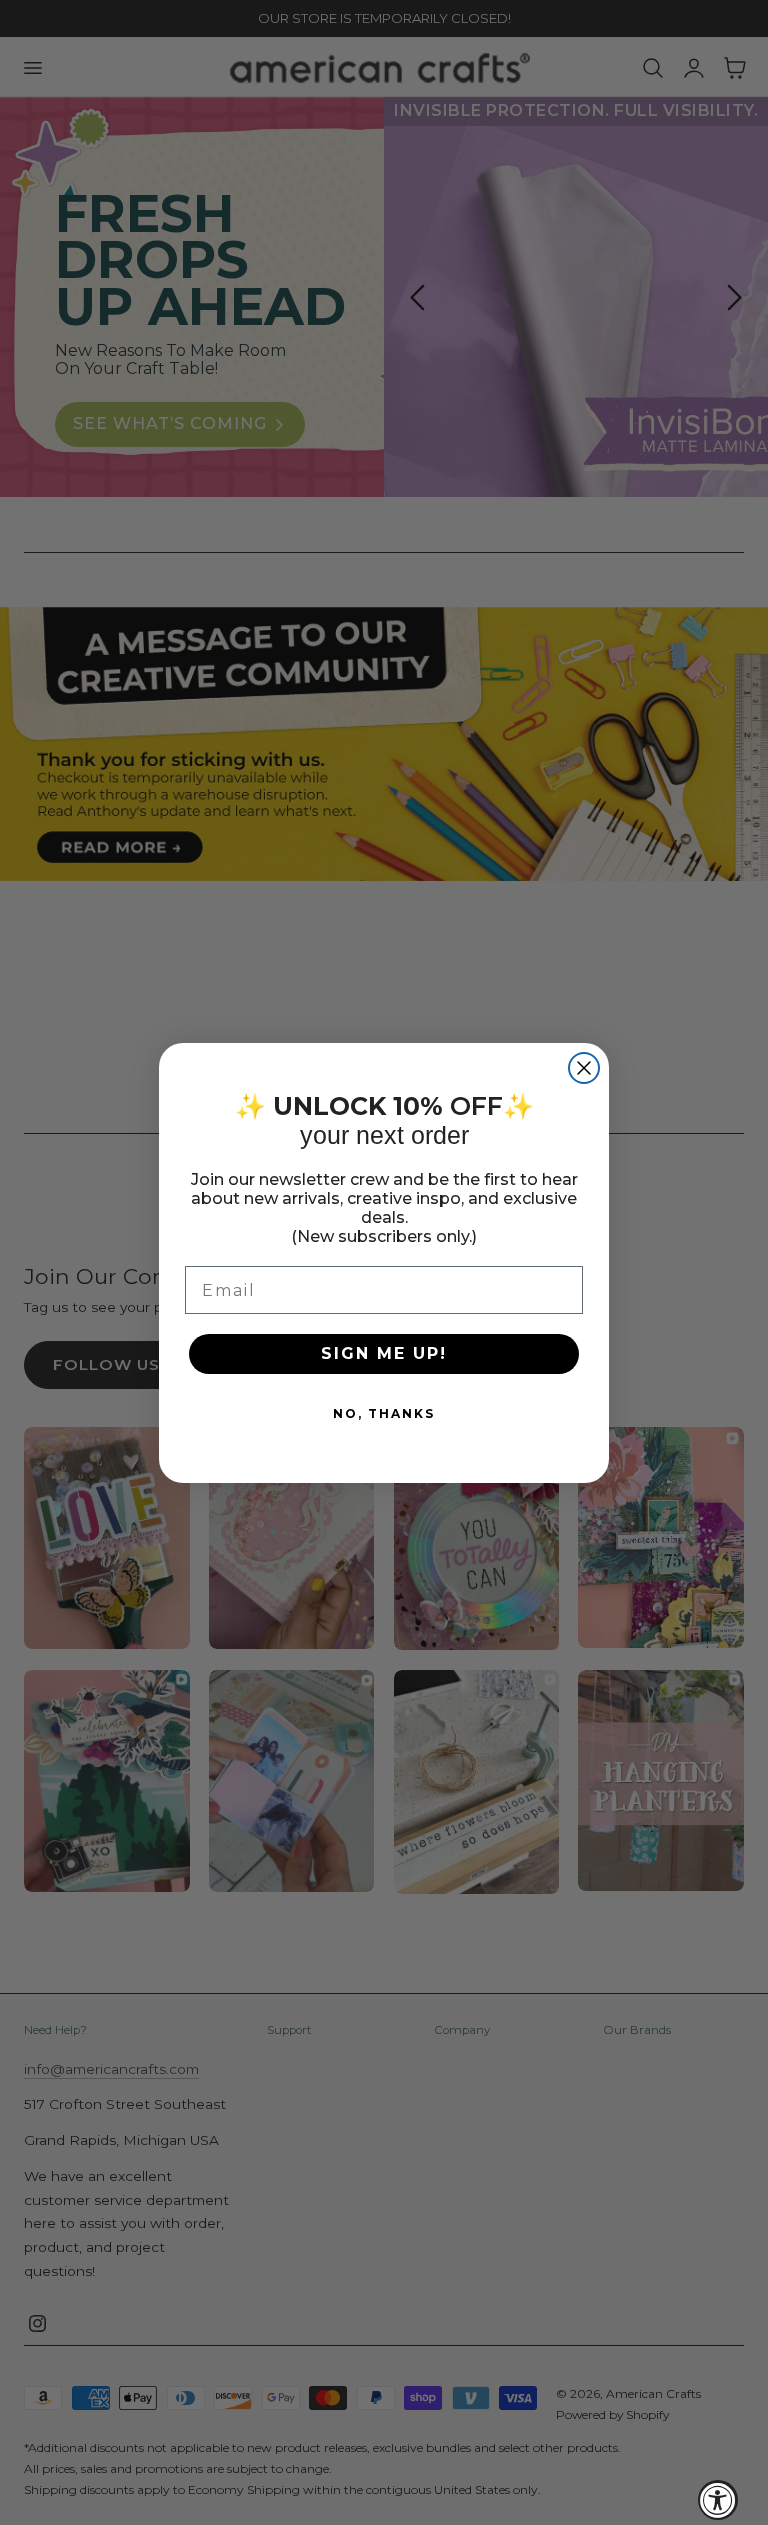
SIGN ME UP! (384, 1353)
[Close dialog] (584, 1068)
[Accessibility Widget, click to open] (718, 2500)
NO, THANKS (384, 1413)
